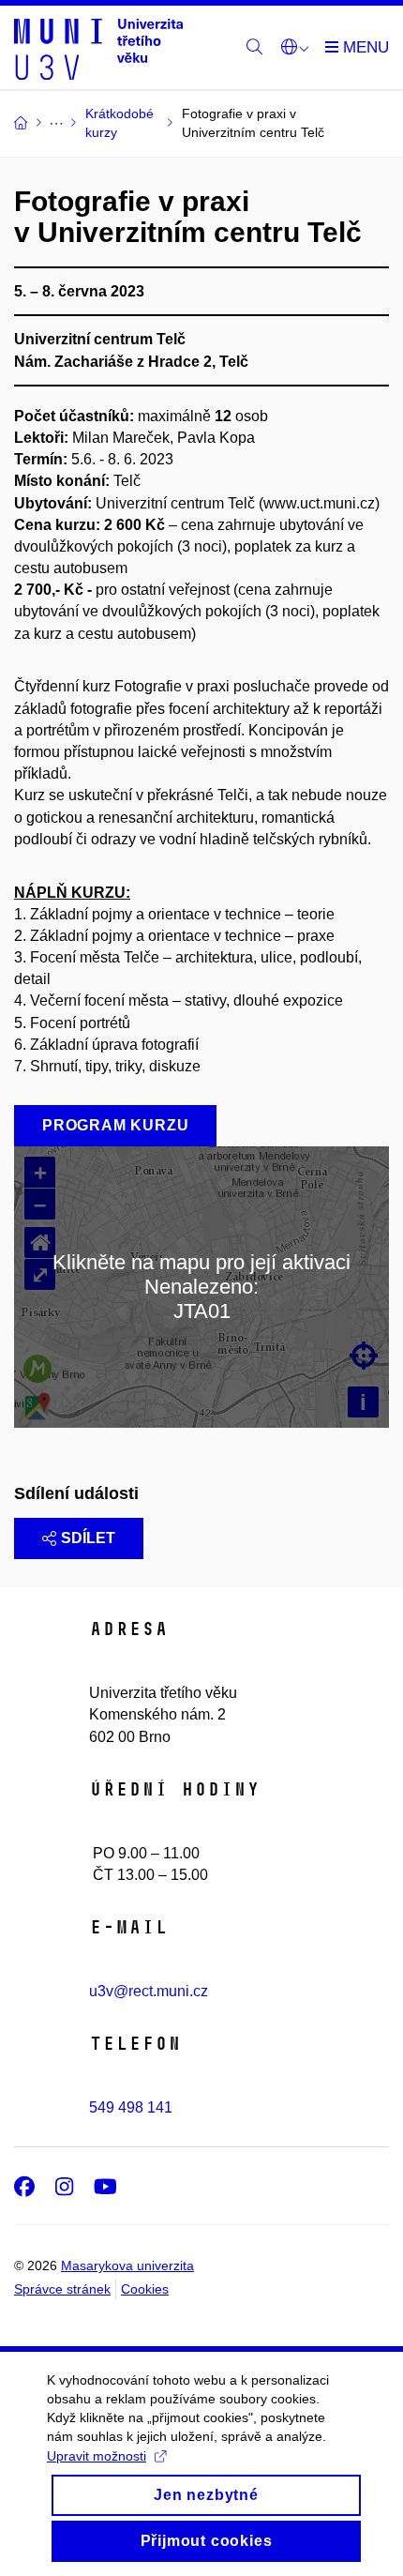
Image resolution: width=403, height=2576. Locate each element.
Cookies (145, 2289)
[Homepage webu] (98, 48)
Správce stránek (62, 2289)
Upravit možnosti (97, 2456)
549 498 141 (131, 2107)
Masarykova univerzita (127, 2265)
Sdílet (88, 1538)
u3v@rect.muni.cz (149, 1991)
